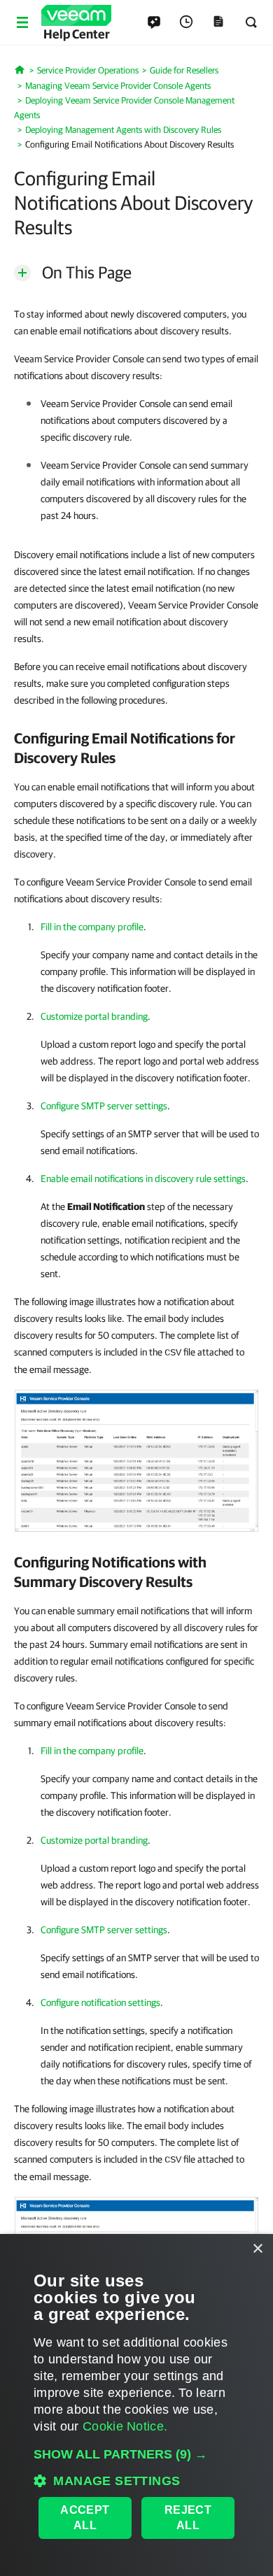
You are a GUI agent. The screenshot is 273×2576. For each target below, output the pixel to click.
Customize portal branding (94, 1016)
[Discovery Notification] (136, 1460)
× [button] (257, 2249)
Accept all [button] (85, 2518)
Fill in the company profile (92, 927)
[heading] (136, 748)
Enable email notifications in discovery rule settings (143, 1179)
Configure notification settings (100, 2002)
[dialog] (136, 2405)
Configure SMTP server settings (104, 1106)
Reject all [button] (188, 2518)
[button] (136, 2454)
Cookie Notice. (125, 2426)
